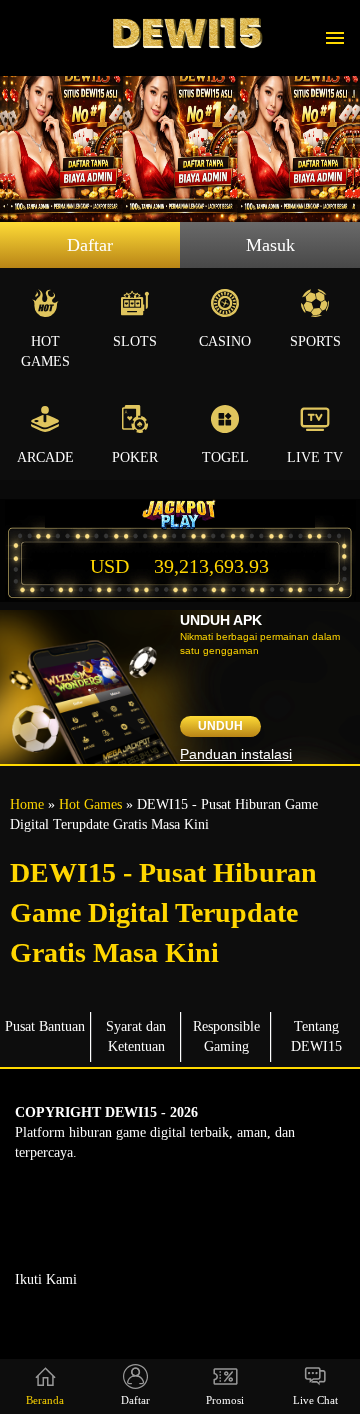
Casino (225, 341)
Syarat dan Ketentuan (136, 1036)
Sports (315, 341)
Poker (135, 457)
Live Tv (315, 457)
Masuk (270, 245)
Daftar (90, 245)
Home (27, 804)
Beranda (45, 1400)
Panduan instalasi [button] (236, 754)
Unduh (220, 726)
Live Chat (315, 1400)
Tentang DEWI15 (316, 1036)
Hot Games (45, 351)
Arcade (45, 457)
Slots (135, 341)
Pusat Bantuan (45, 1026)
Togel (225, 457)
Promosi (225, 1400)
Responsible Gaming (226, 1036)
